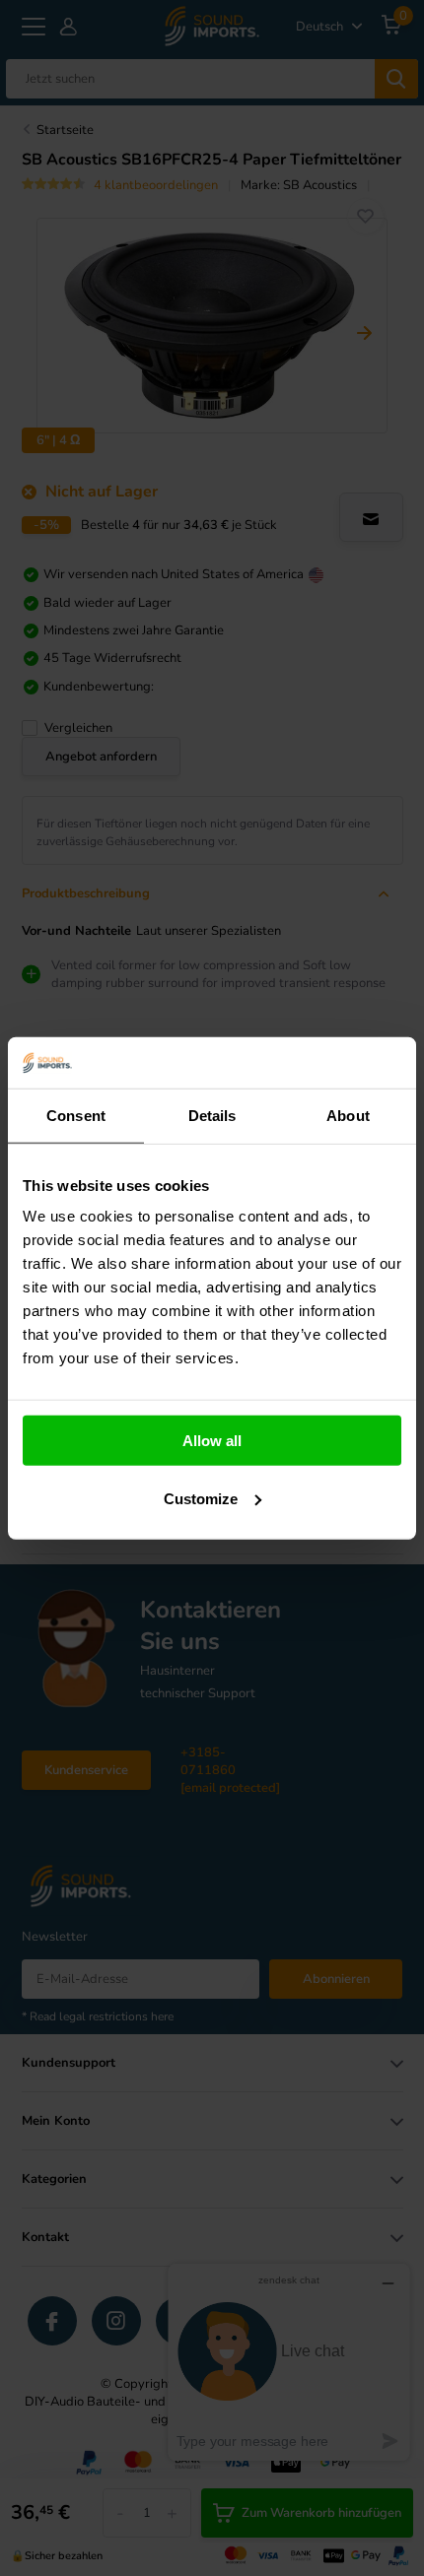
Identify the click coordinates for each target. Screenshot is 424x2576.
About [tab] (348, 1116)
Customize (201, 1499)
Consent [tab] (76, 1116)
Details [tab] (212, 1116)
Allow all (212, 1441)
